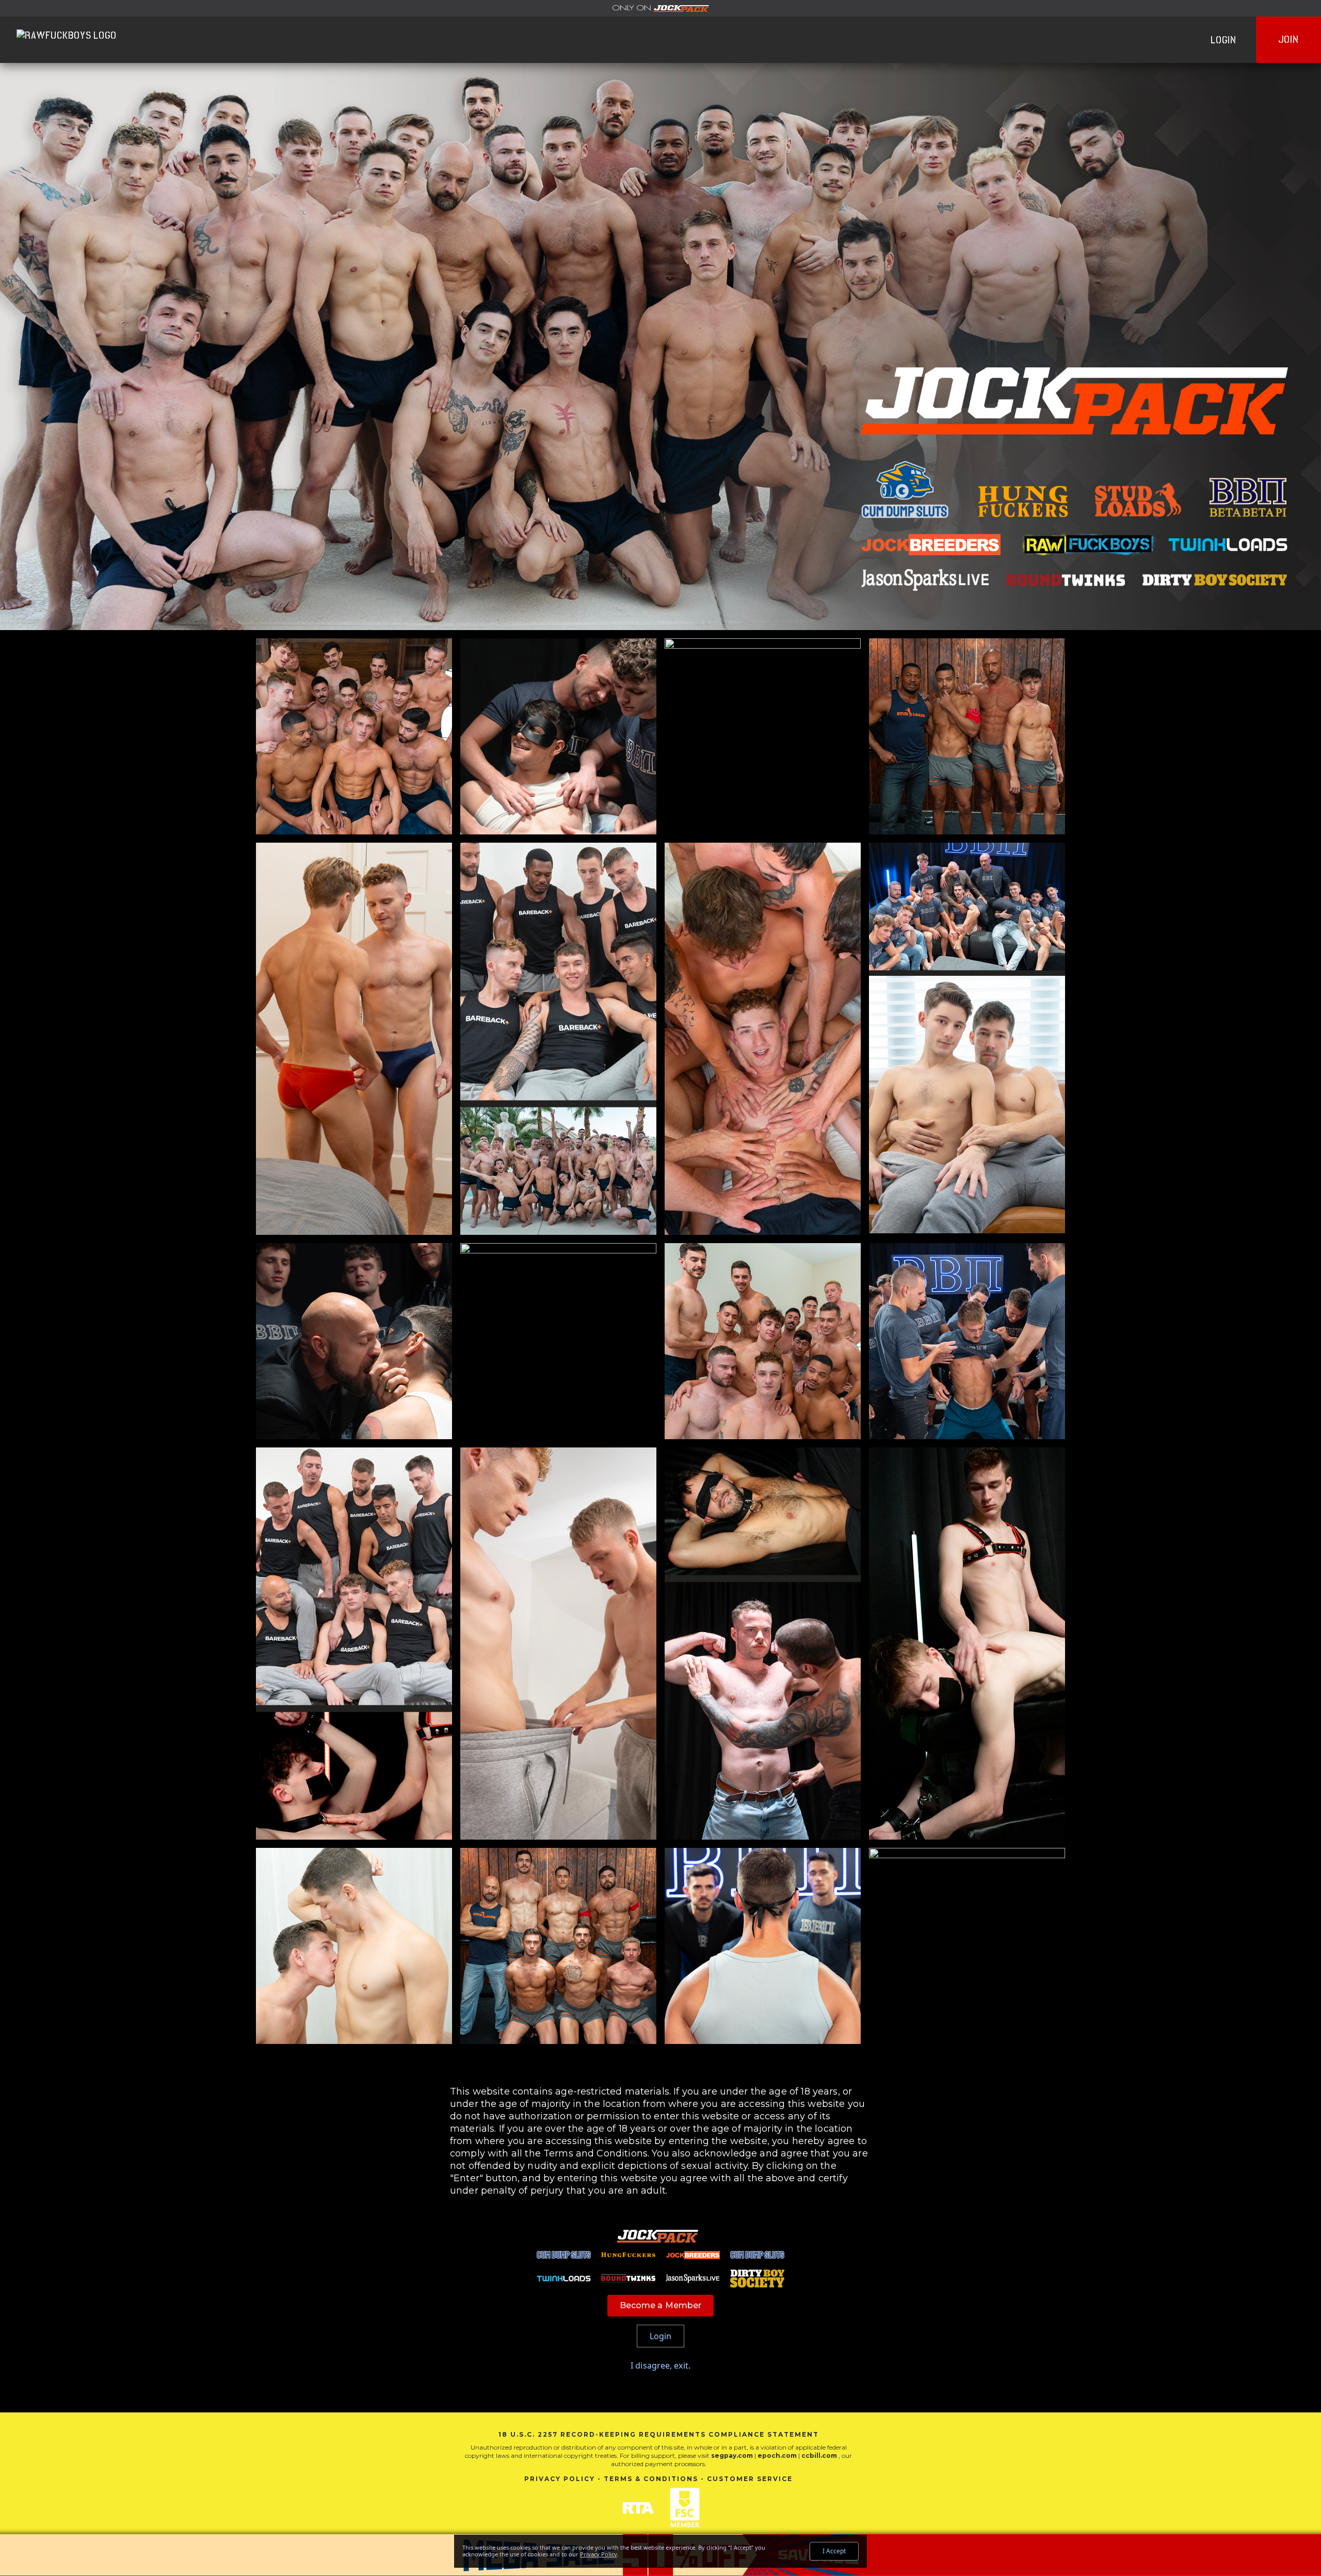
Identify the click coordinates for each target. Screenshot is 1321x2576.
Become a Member (661, 2305)
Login (1223, 40)
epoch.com (777, 2456)
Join (1288, 39)
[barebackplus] (660, 8)
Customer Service (750, 2479)
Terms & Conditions (651, 2479)
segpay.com (733, 2456)
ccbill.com (819, 2456)
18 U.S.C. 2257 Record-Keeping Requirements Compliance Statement (659, 2434)
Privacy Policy (560, 2479)
